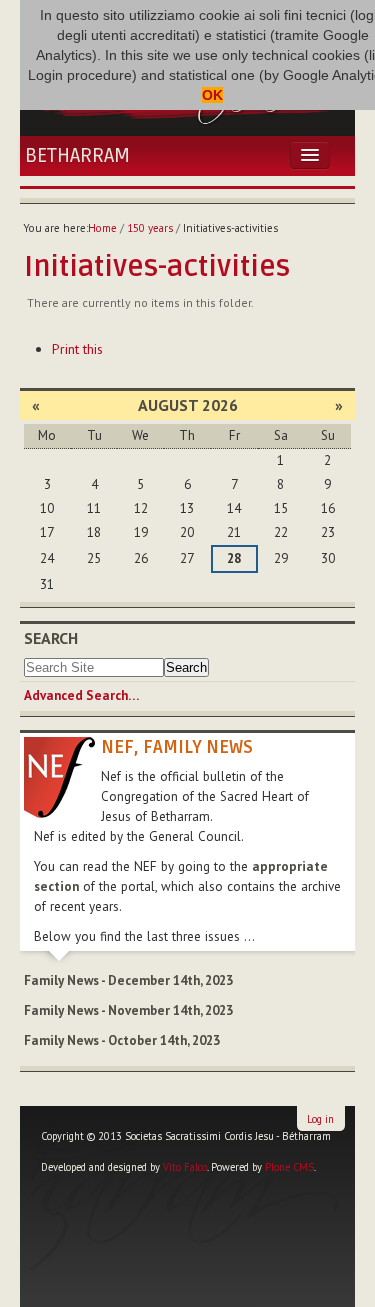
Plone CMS (289, 1167)
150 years (150, 228)
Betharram (77, 156)
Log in (320, 1119)
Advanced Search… (81, 695)
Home (102, 228)
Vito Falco (185, 1167)
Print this (77, 349)
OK (212, 95)
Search (51, 638)
